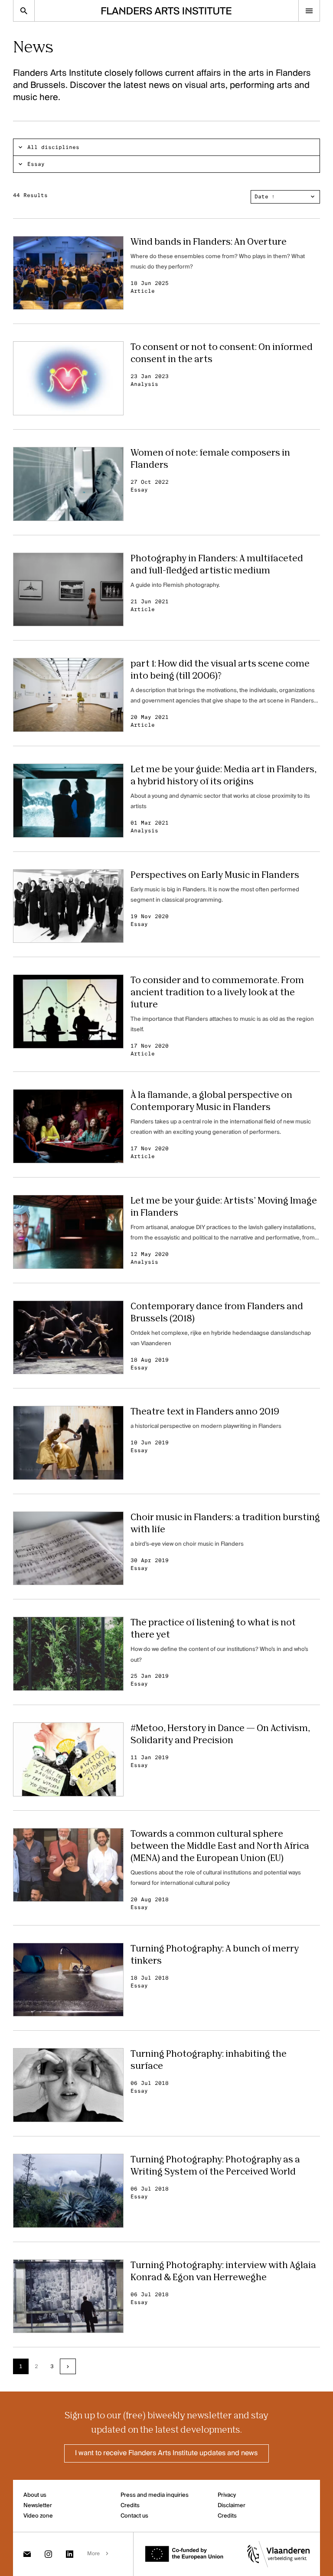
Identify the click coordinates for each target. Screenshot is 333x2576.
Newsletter (38, 2506)
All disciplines (53, 147)
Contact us (134, 2516)
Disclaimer (232, 2506)
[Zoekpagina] (24, 11)
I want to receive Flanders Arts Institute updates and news (166, 2453)
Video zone (38, 2516)
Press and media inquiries (155, 2495)
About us (35, 2495)
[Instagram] (48, 2554)
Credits (130, 2506)
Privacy (227, 2495)
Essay (36, 164)
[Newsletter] (27, 2554)
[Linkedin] (70, 2554)
